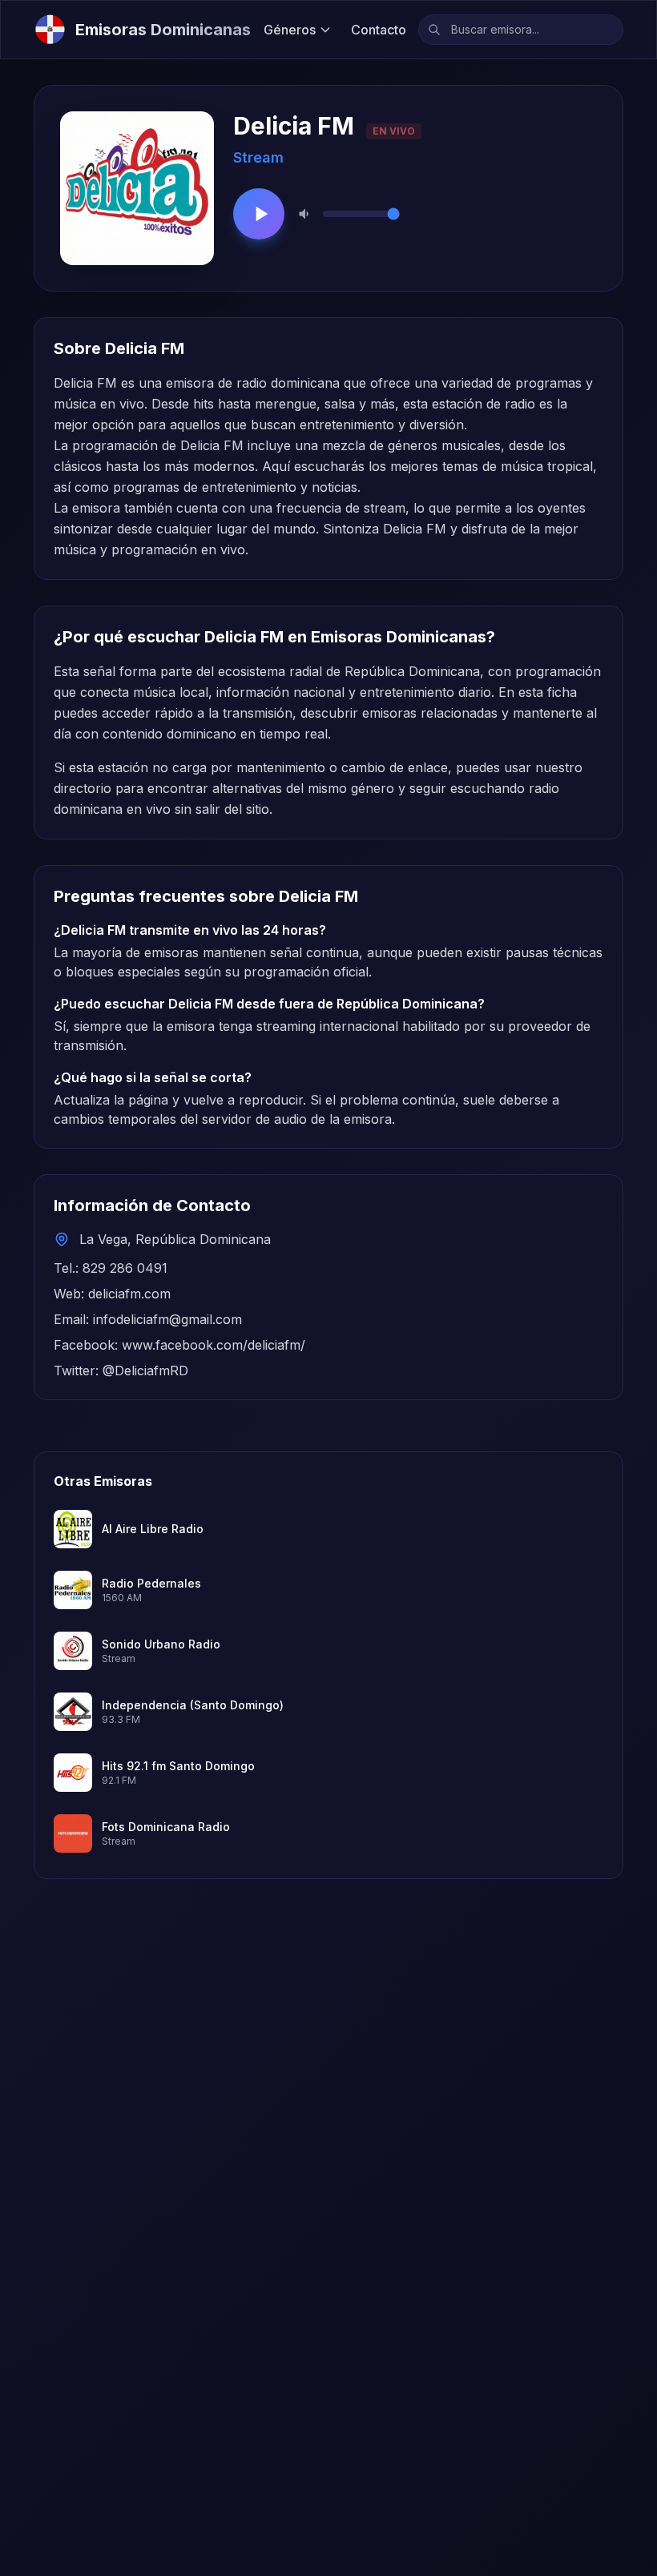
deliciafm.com (129, 1294)
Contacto (379, 30)
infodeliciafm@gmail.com (167, 1319)
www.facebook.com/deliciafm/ (214, 1345)
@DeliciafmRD (145, 1371)
